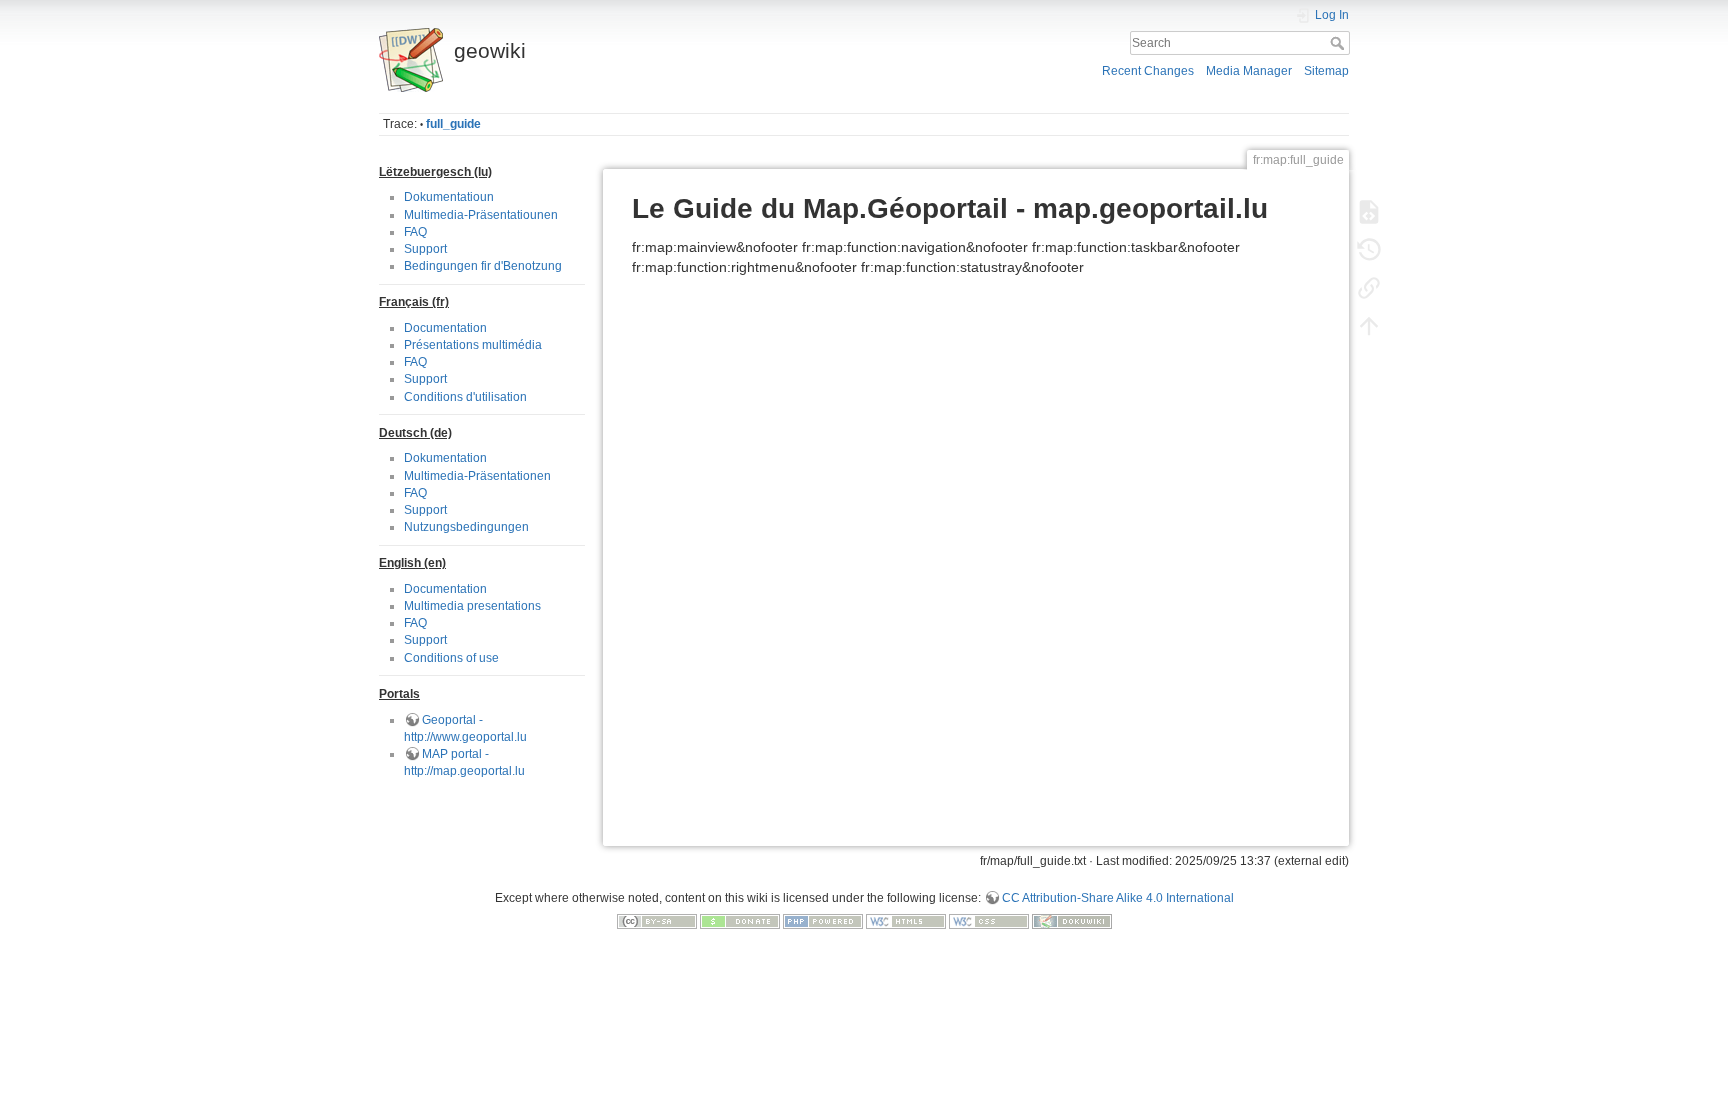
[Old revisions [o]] (1369, 250)
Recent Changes (1148, 71)
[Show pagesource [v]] (1369, 212)
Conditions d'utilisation (465, 397)
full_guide (453, 124)
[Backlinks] (1369, 288)
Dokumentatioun (449, 197)
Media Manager (1249, 71)
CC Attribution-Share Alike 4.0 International (1118, 898)
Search (1339, 43)
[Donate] (740, 921)
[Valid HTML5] (906, 921)
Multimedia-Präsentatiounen (481, 215)
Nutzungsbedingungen (466, 527)
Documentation (445, 328)
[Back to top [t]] (1369, 326)
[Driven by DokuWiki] (1072, 921)
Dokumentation (445, 458)
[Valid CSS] (989, 921)
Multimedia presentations (472, 606)
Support (425, 249)
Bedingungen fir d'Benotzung (483, 266)
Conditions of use (451, 658)
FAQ (415, 232)
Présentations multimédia (473, 345)
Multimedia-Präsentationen (477, 476)
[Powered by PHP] (823, 921)
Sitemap (1326, 71)
